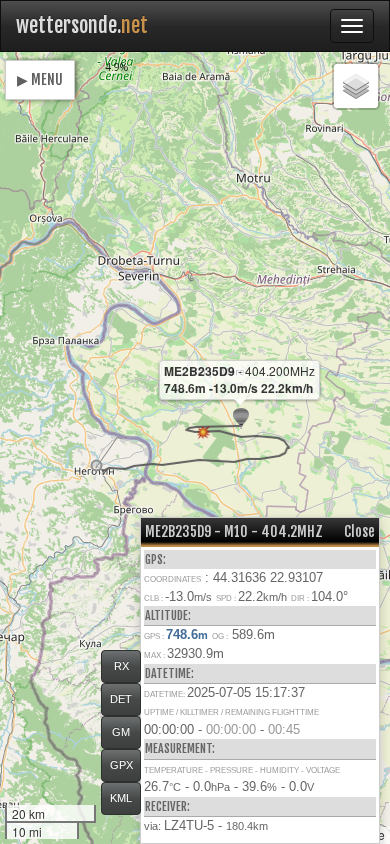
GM (121, 732)
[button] (96, 465)
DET (121, 699)
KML (121, 798)
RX (121, 666)
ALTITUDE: (168, 615)
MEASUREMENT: (180, 748)
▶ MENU (40, 79)
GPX (121, 765)
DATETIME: (169, 673)
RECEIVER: (167, 806)
